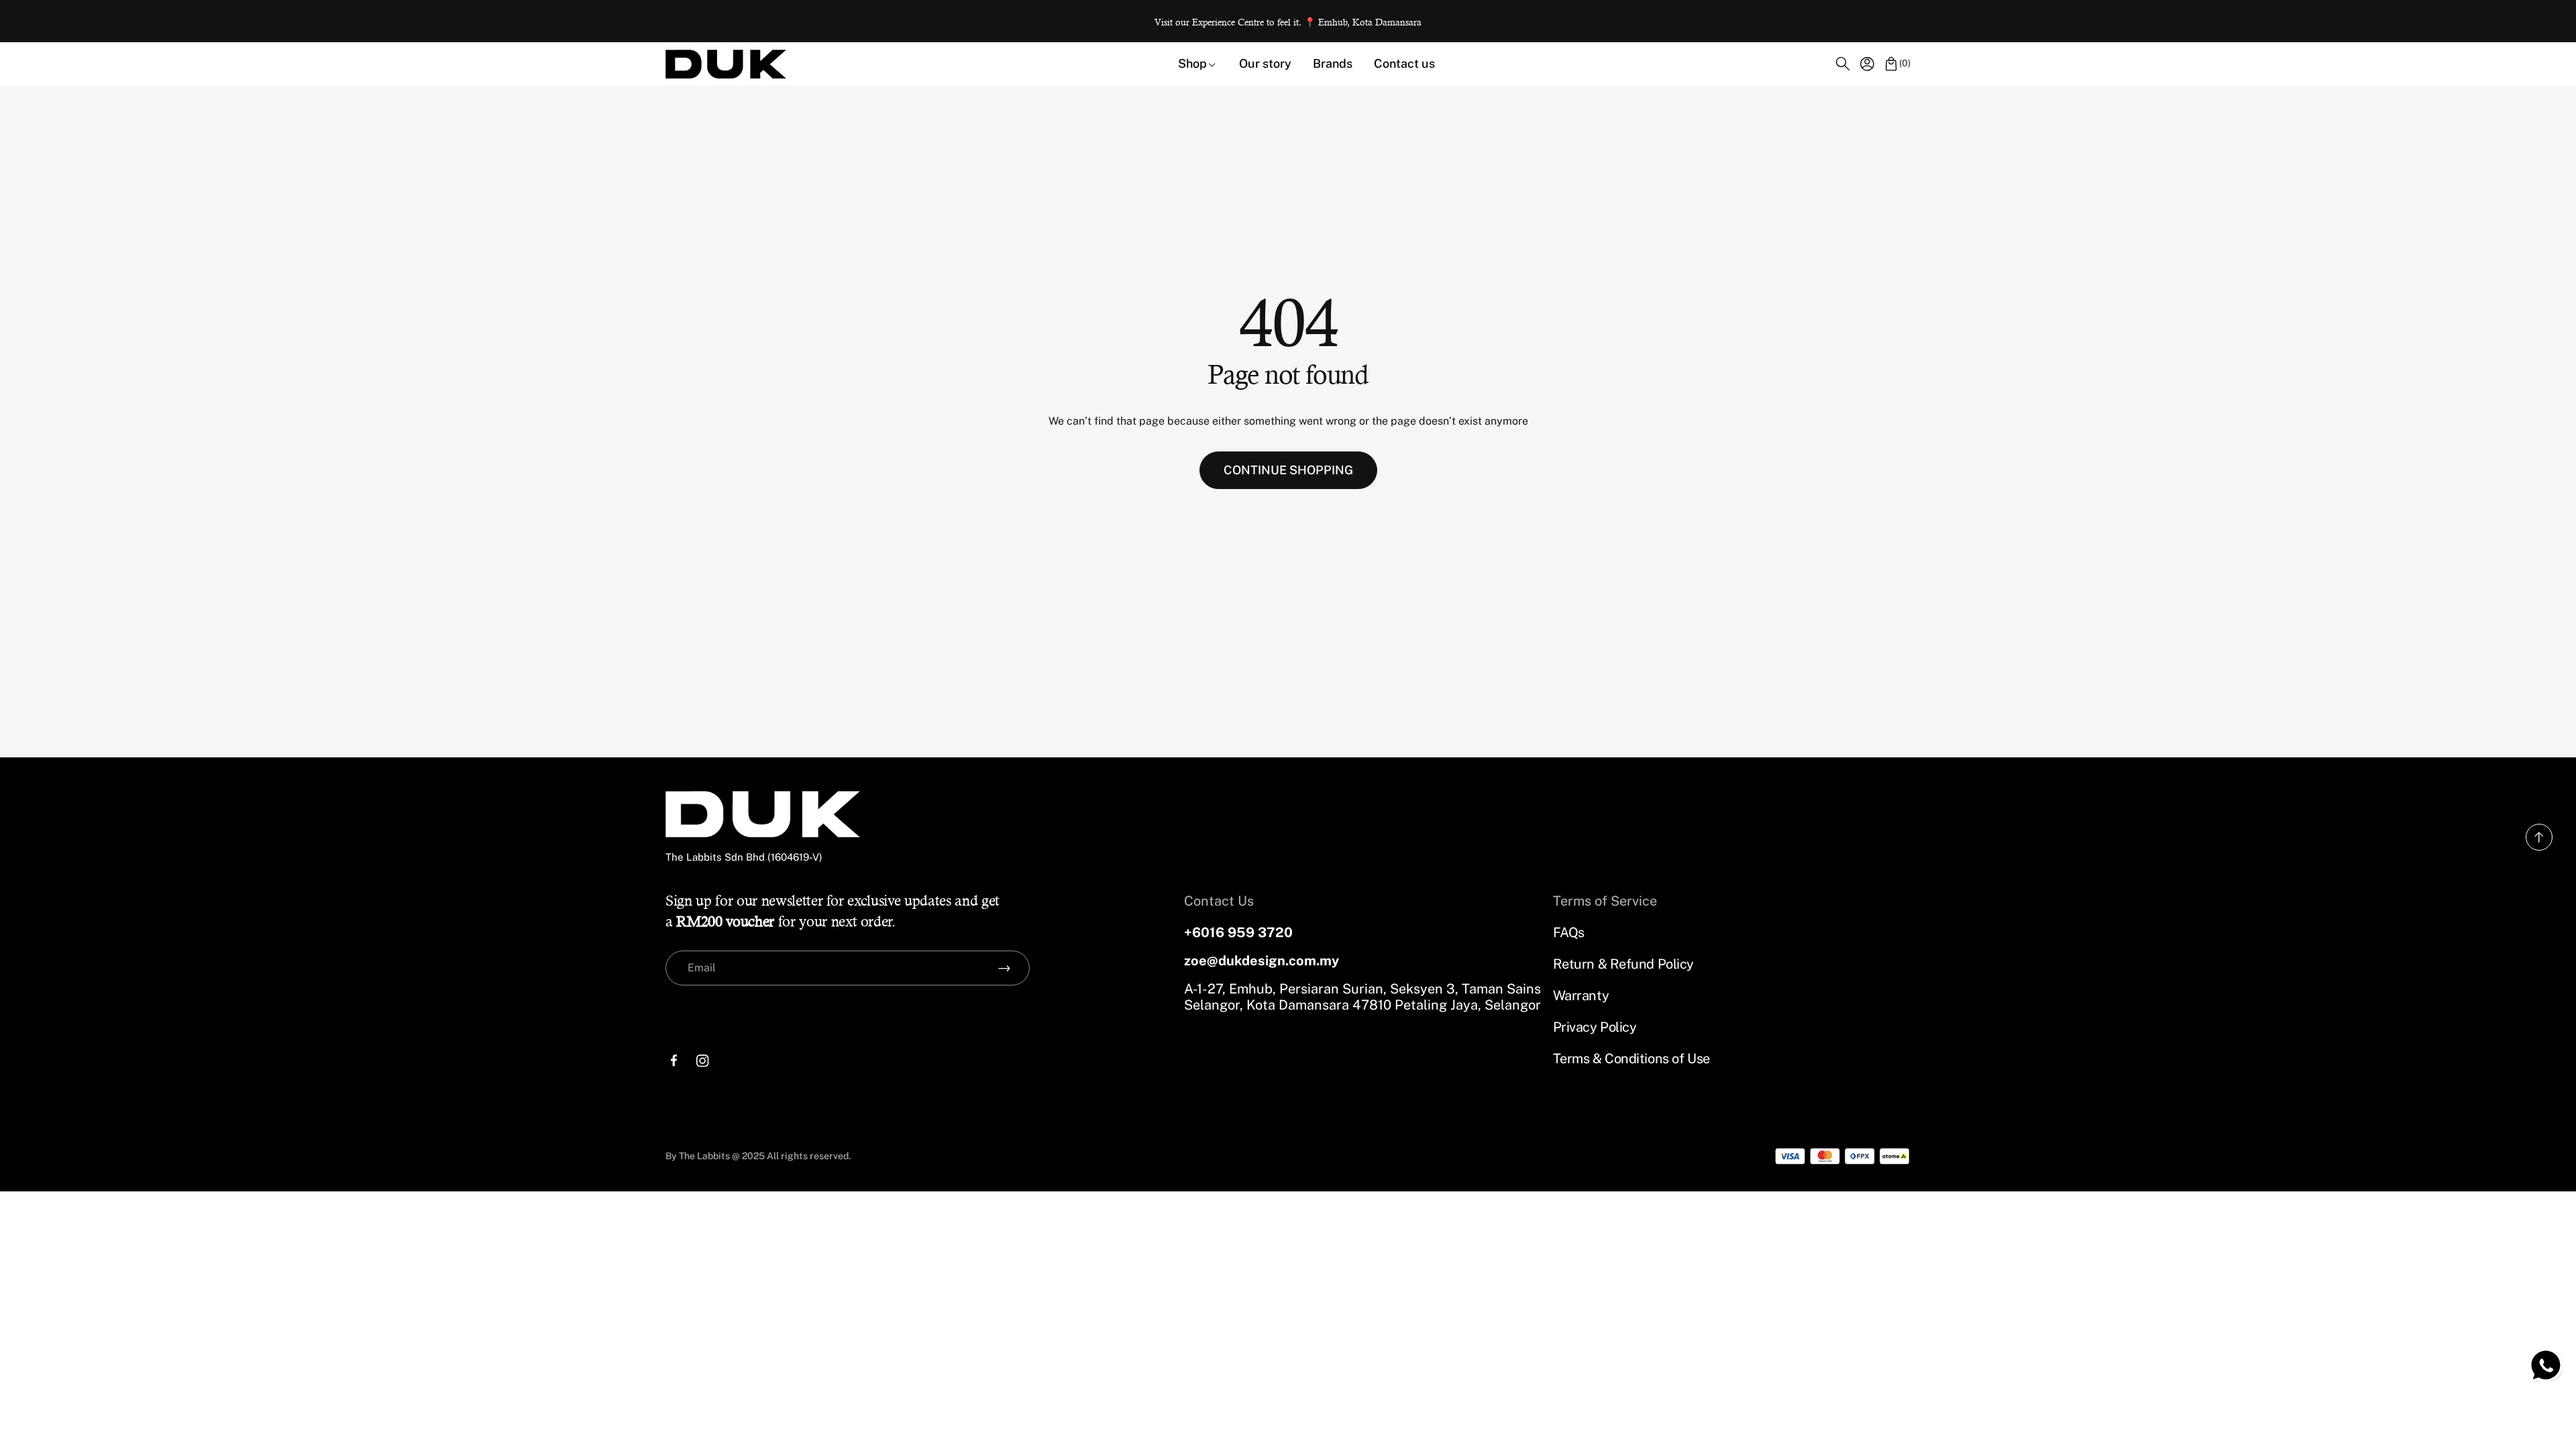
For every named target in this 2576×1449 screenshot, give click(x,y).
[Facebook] (674, 1061)
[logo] (726, 64)
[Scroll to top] (2539, 847)
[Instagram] (703, 1061)
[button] (1843, 64)
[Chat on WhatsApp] (2546, 1365)
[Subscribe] (1004, 968)
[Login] (1867, 64)
